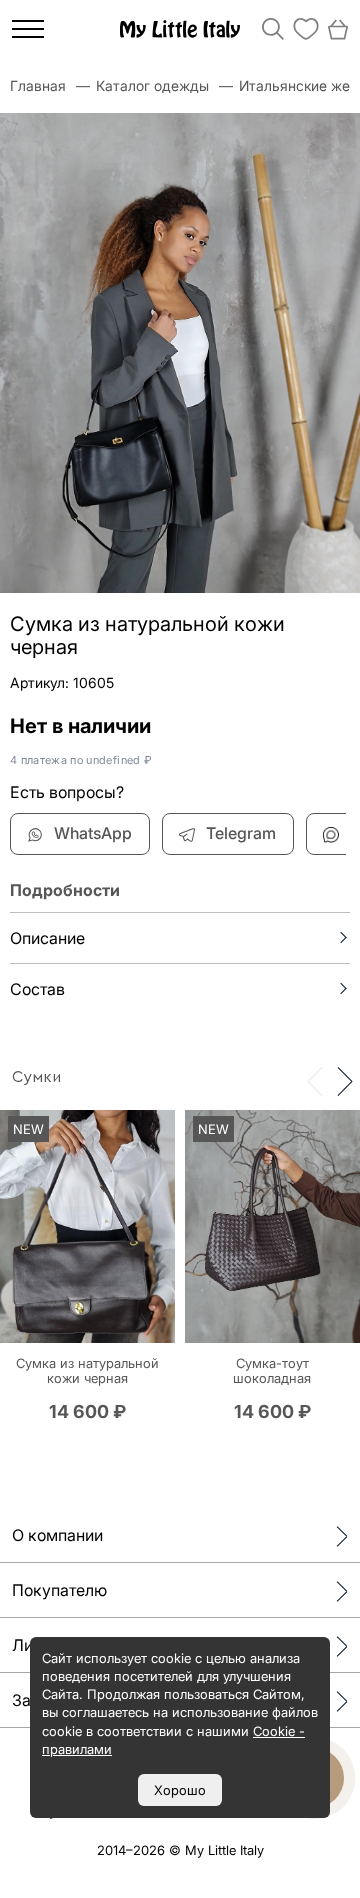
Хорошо (180, 1790)
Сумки (36, 1077)
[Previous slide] (315, 1080)
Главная (38, 85)
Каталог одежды (152, 85)
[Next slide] (345, 1080)
